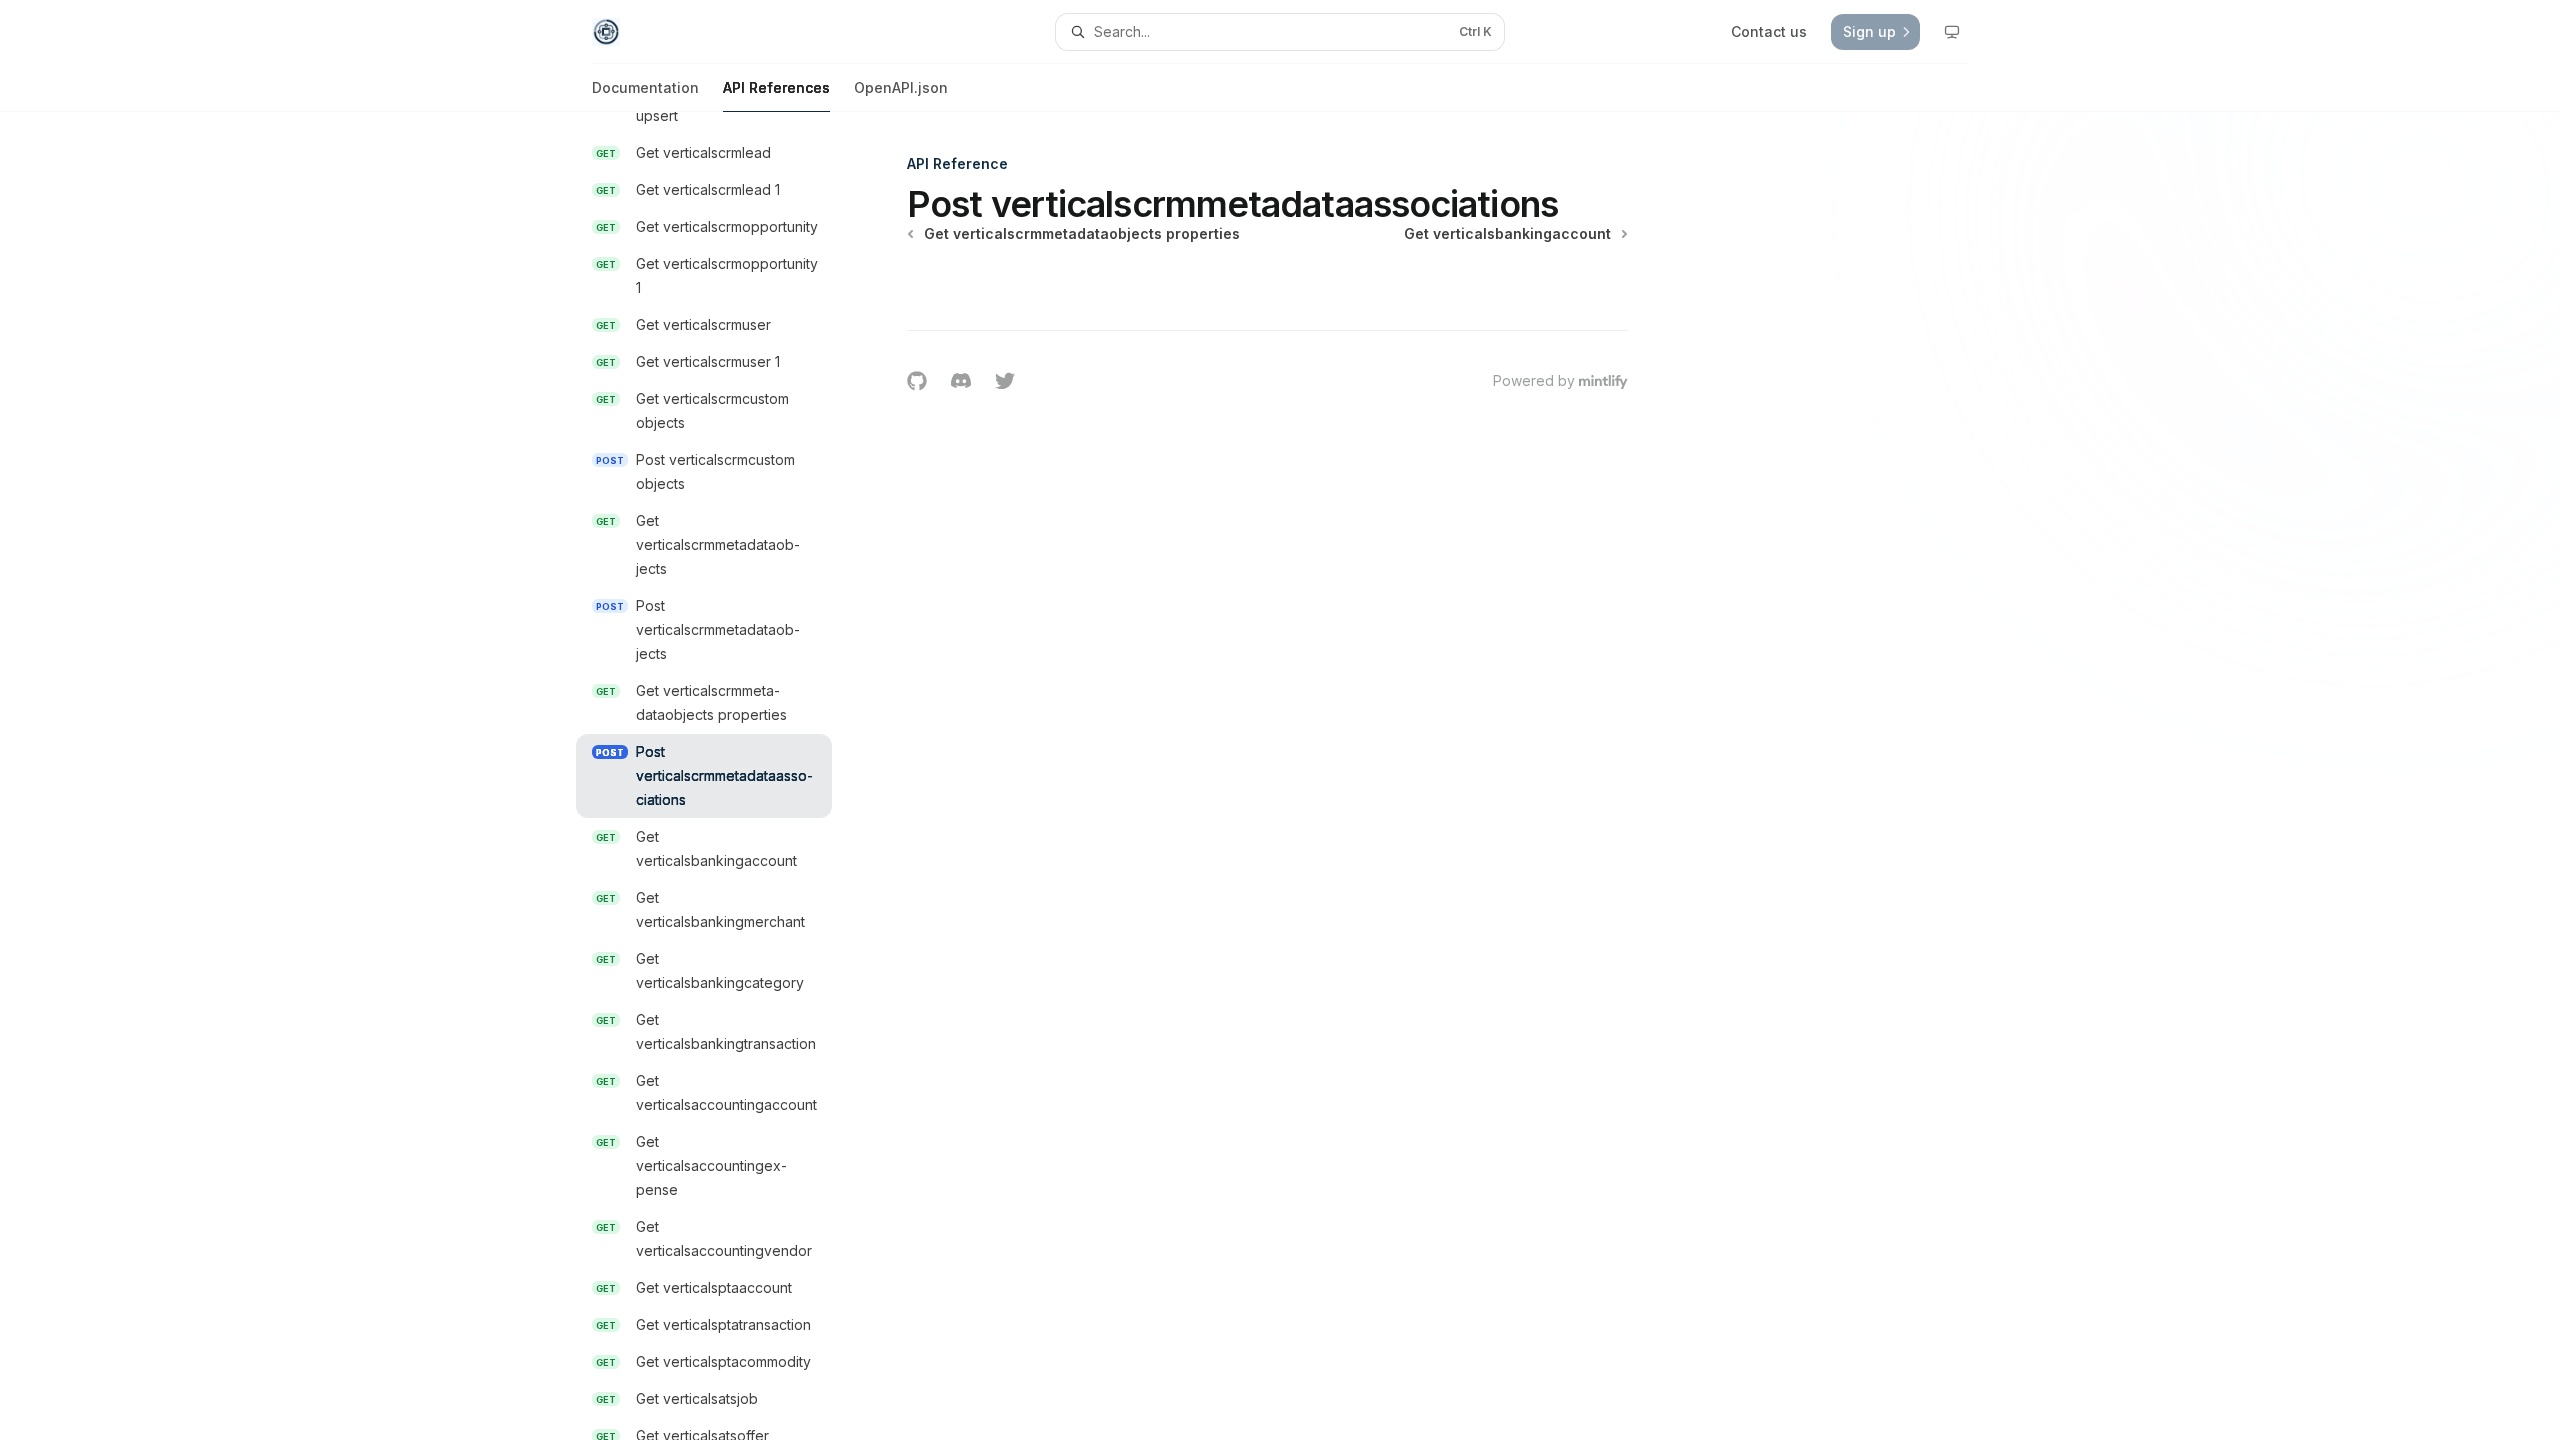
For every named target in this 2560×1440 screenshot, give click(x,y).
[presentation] (720, 776)
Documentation (645, 87)
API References (776, 87)
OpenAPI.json (901, 87)
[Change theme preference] (1952, 32)
